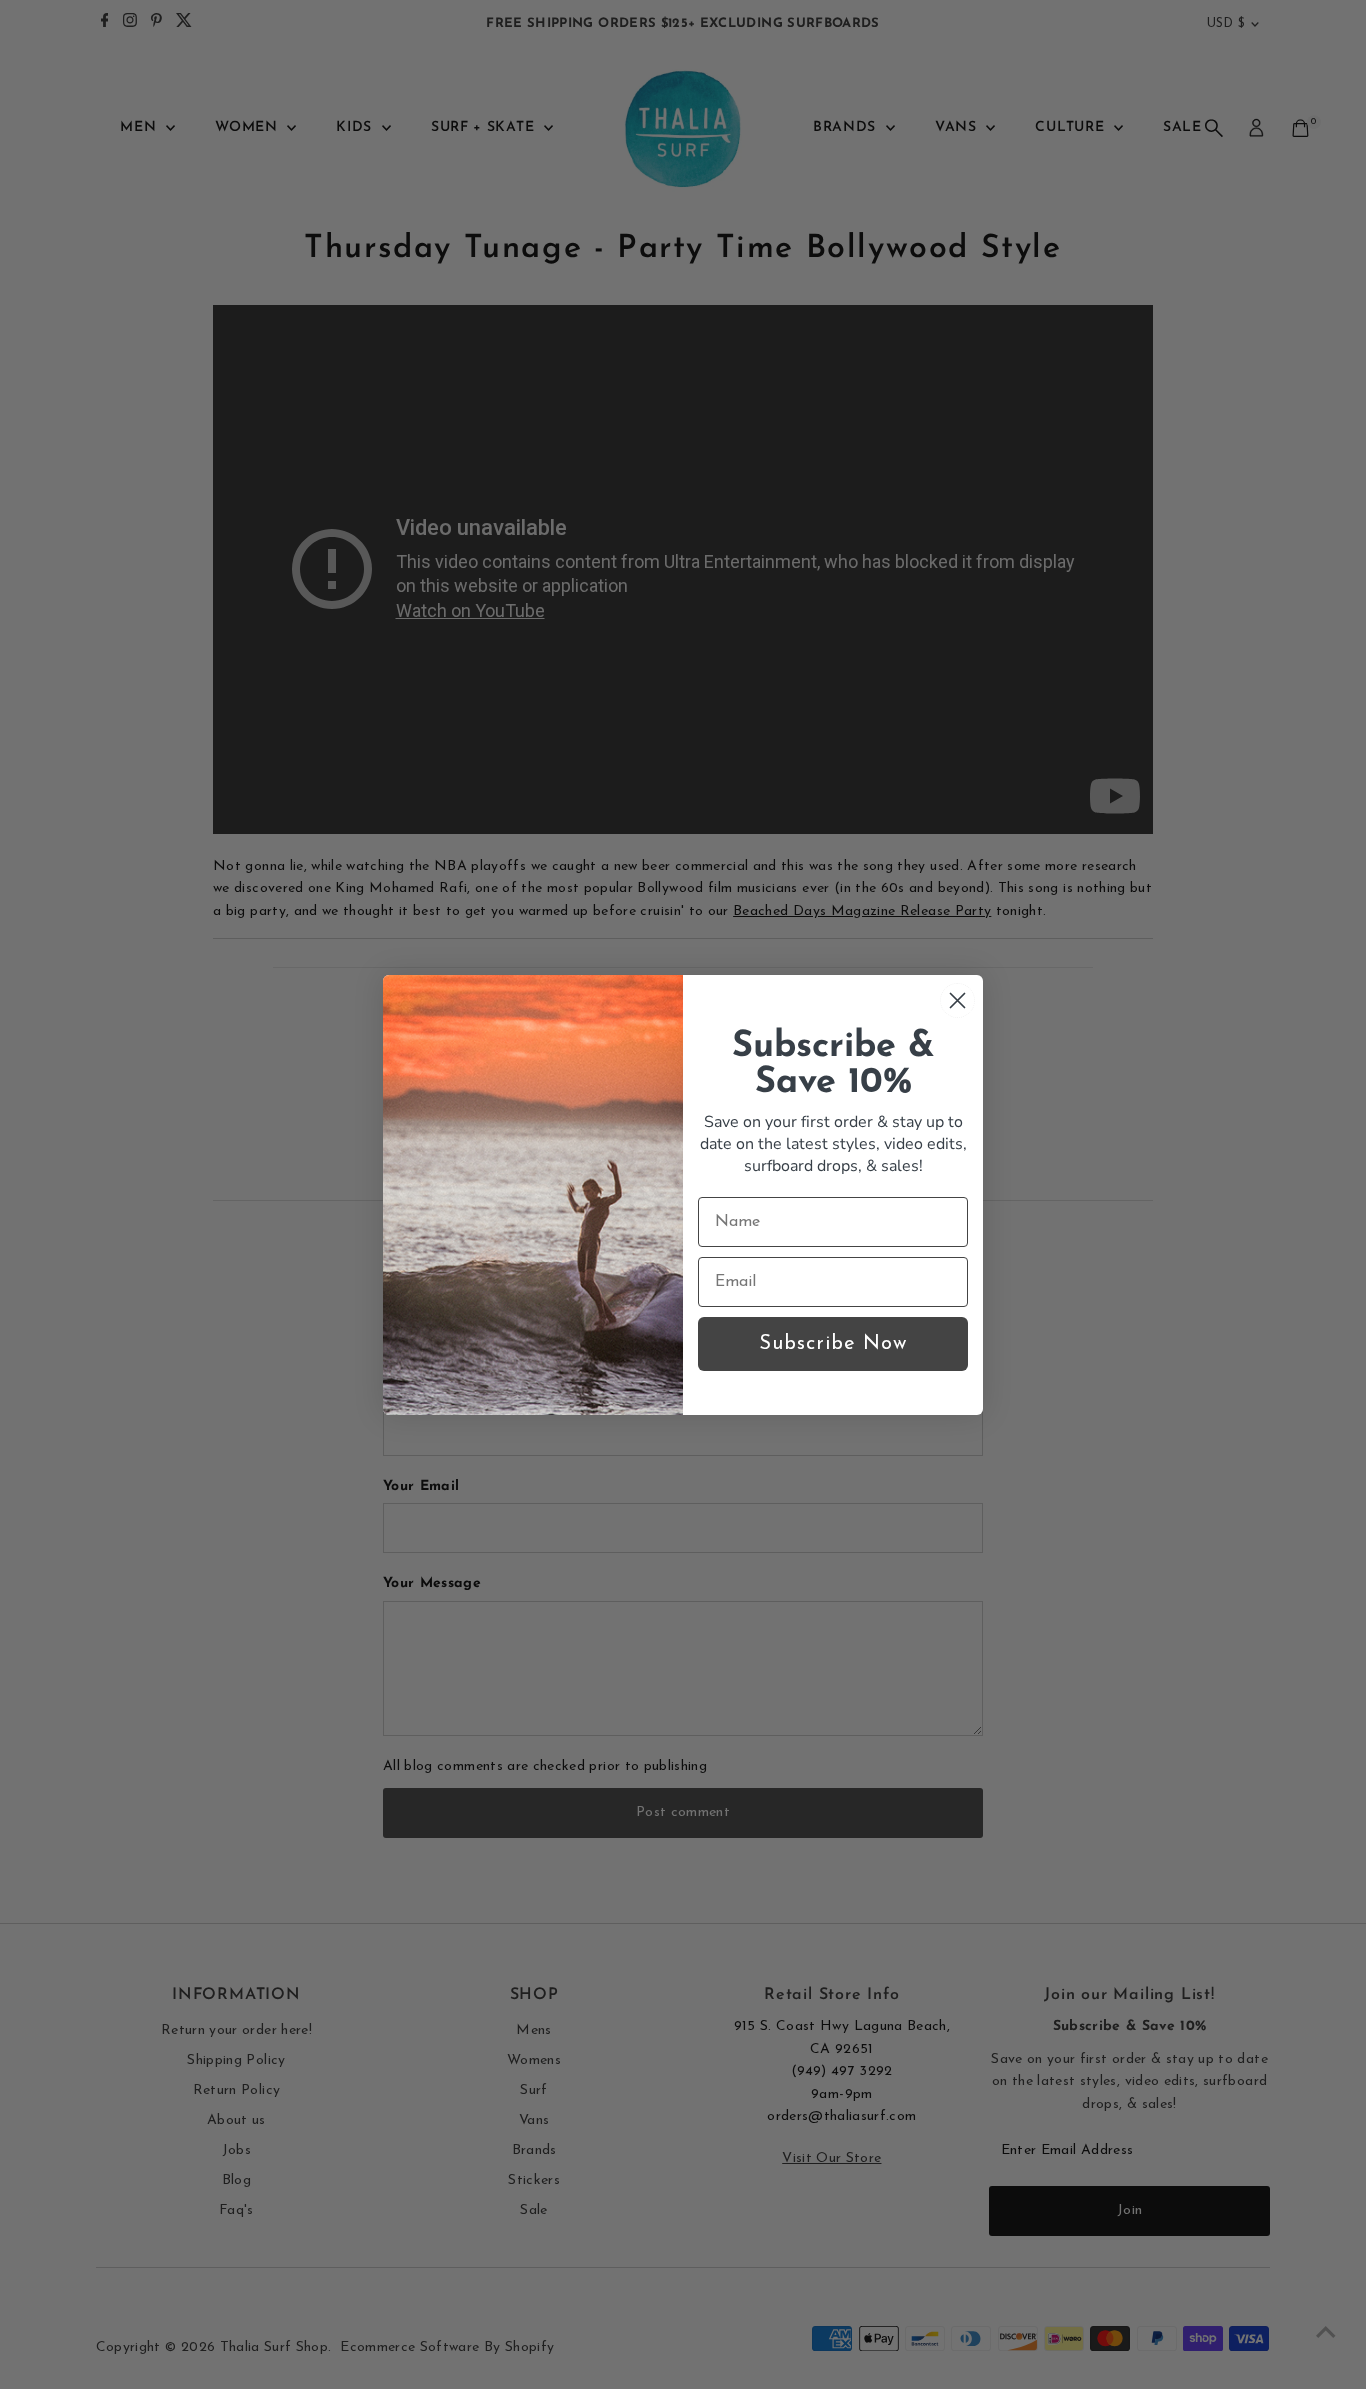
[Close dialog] (957, 1000)
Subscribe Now (833, 1344)
